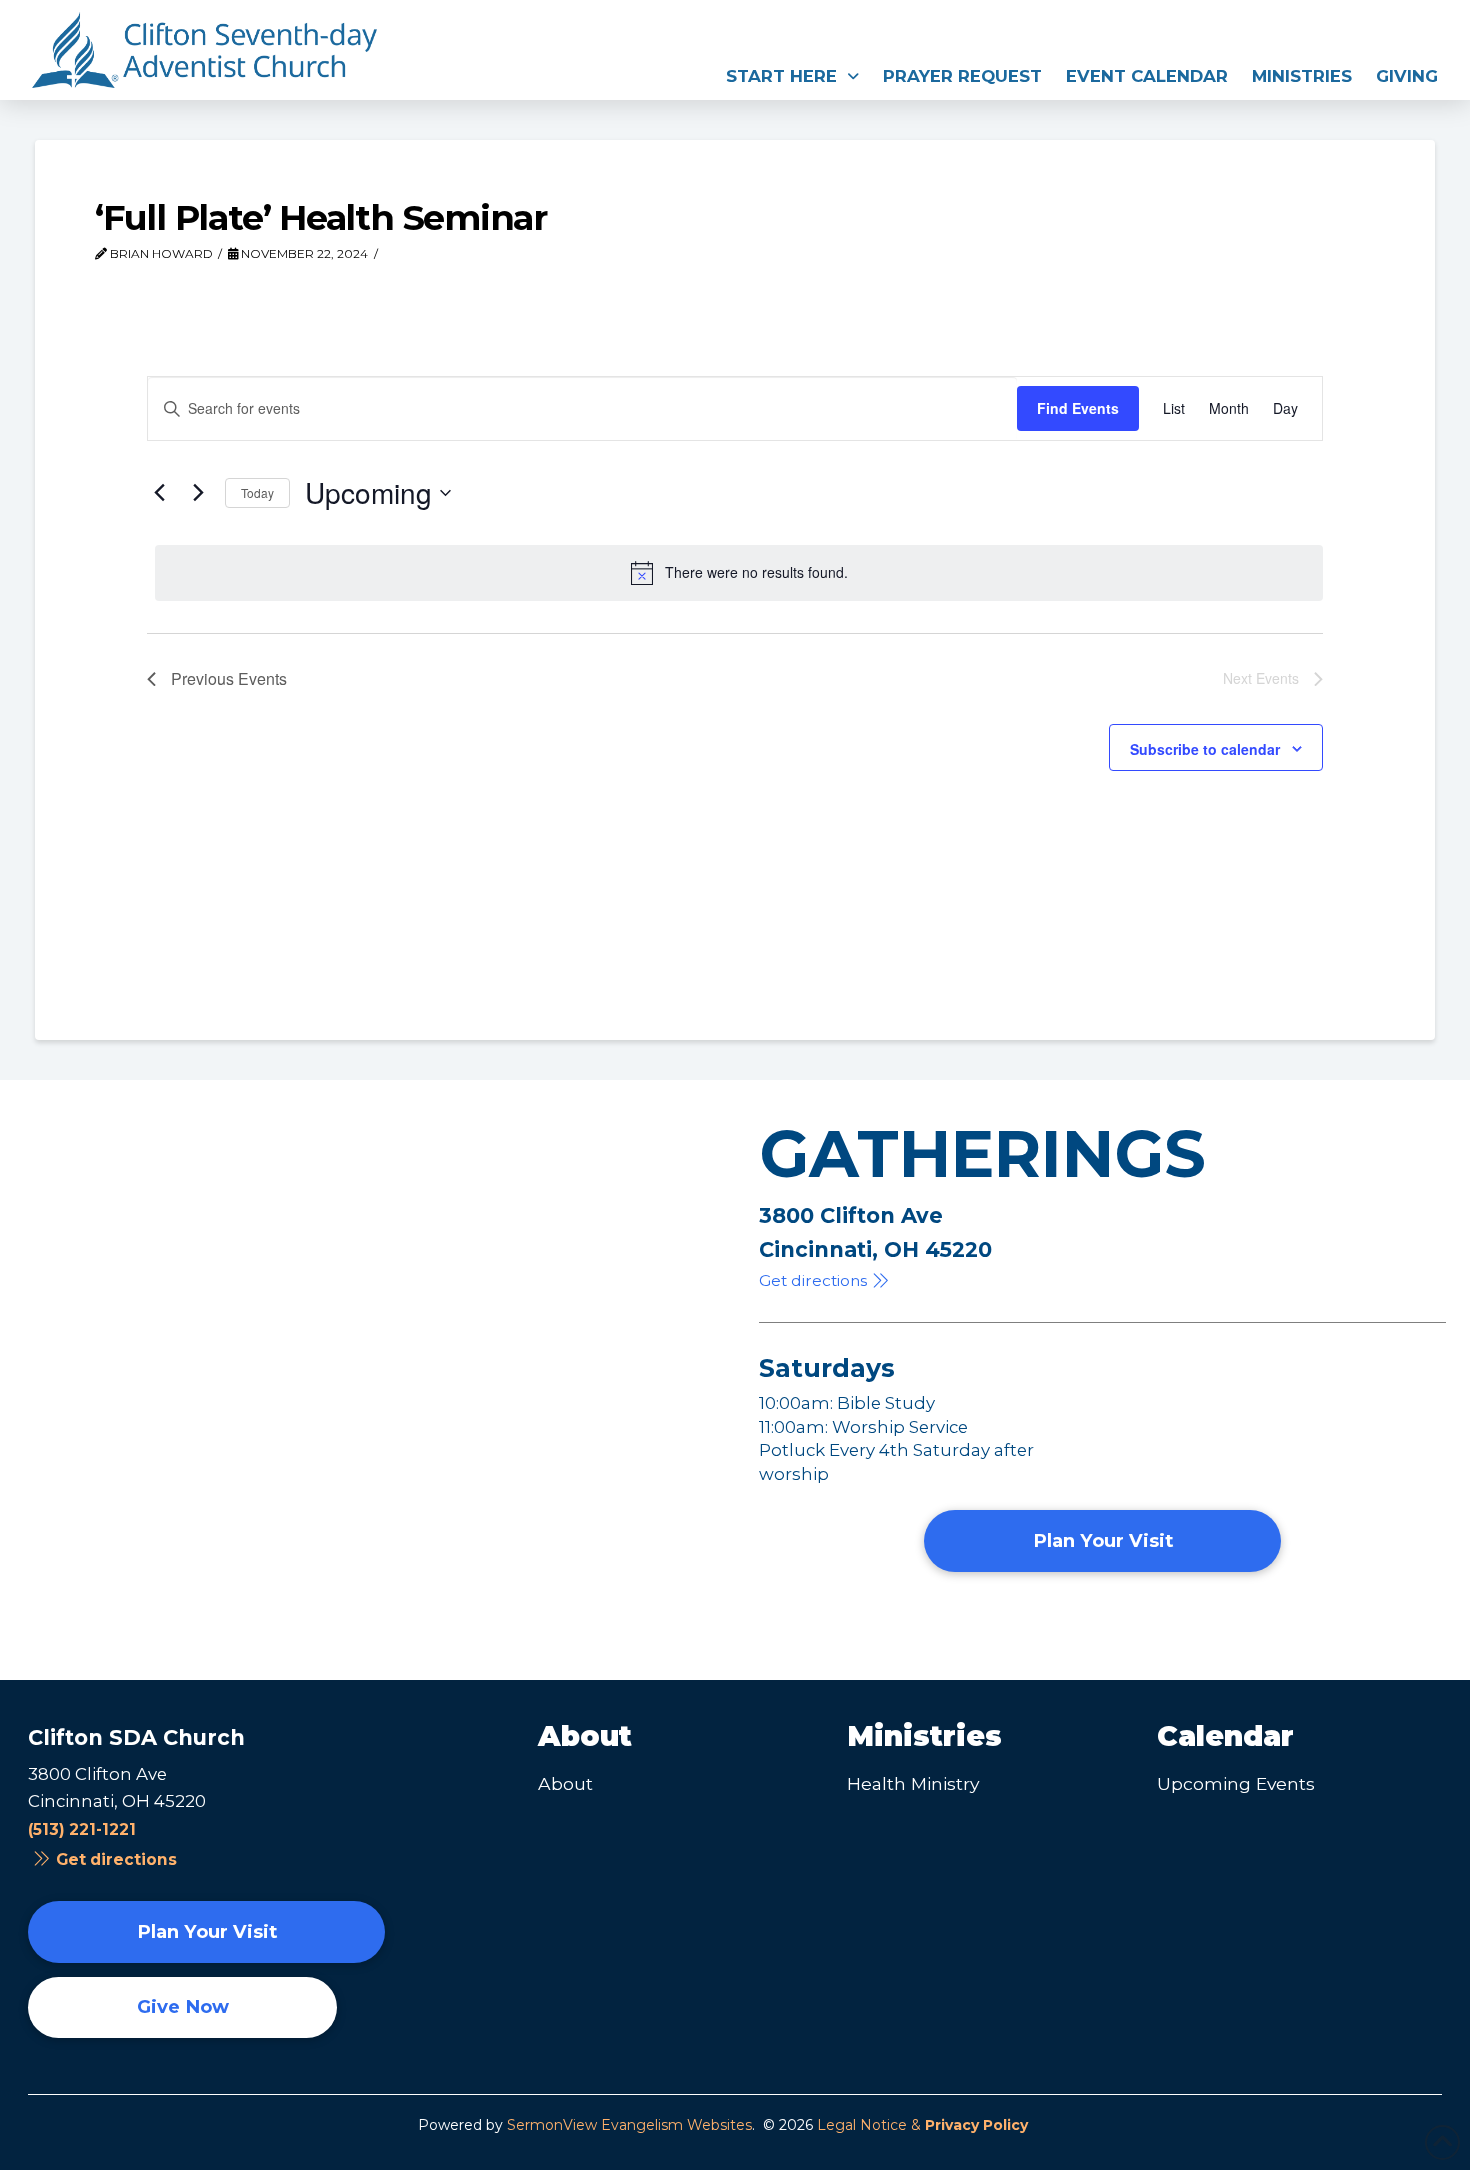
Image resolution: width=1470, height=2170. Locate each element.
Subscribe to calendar (1205, 749)
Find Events (1078, 408)
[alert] (739, 573)
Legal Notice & (922, 2125)
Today (257, 492)
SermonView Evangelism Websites (629, 2125)
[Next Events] (198, 493)
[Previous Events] (159, 493)
